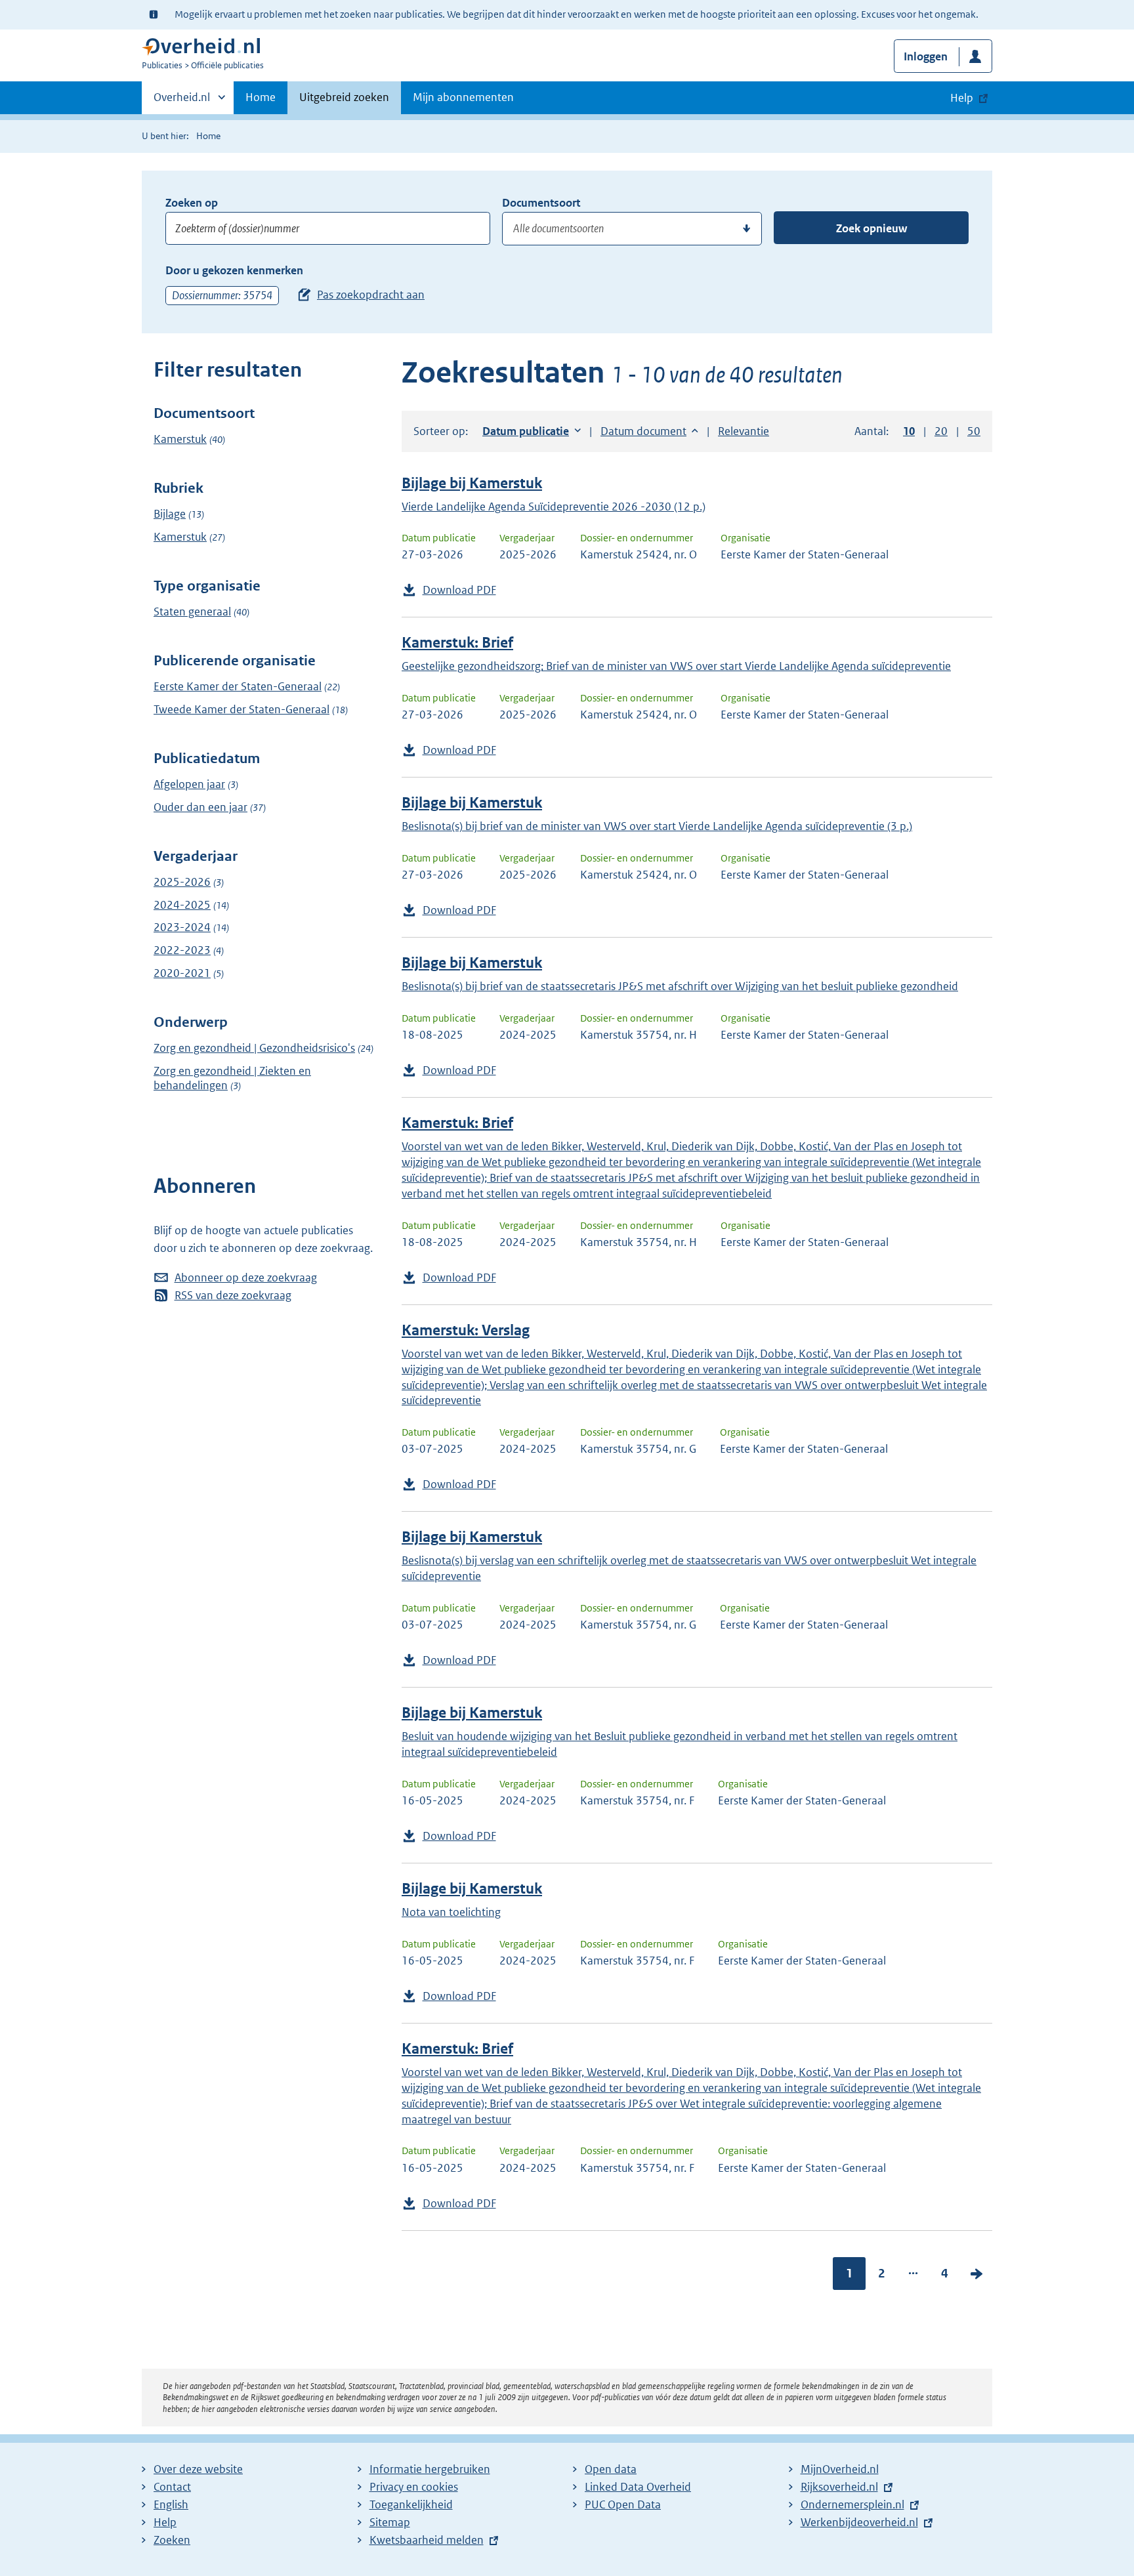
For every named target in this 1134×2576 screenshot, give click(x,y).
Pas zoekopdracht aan (371, 295)
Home (261, 97)
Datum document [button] (643, 431)
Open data (611, 2469)
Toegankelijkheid (411, 2504)
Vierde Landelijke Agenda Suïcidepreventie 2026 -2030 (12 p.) (554, 507)
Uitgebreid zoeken (344, 97)
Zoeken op (192, 203)
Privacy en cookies (414, 2487)
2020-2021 (182, 973)
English (171, 2504)
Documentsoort (541, 203)
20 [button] (941, 431)
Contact (172, 2487)
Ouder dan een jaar (200, 807)
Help (165, 2522)
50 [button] (974, 431)
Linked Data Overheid (638, 2487)
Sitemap (390, 2522)
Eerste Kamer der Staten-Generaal (238, 686)
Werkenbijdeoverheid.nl (859, 2522)
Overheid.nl (182, 102)
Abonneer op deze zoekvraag (246, 1278)
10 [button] (909, 431)
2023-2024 (182, 927)
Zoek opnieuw (871, 228)
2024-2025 (182, 905)
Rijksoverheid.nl (839, 2487)
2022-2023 (182, 950)
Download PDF (459, 590)
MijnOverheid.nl (840, 2469)
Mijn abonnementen (463, 97)
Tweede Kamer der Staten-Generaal (241, 709)
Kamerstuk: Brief (457, 643)
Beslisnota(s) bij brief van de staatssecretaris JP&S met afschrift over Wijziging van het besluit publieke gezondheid (680, 986)
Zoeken (172, 2540)
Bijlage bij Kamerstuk (472, 483)
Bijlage (170, 514)
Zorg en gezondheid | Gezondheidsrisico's (254, 1048)
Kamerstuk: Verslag (466, 1330)
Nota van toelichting (451, 1912)
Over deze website (198, 2469)
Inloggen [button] (926, 56)
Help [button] (962, 98)
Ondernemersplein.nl (852, 2504)
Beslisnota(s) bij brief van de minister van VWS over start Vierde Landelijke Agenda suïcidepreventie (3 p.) (657, 826)
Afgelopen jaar (189, 784)
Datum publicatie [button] (526, 431)
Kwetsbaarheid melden (427, 2540)
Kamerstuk (180, 439)
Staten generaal (192, 612)
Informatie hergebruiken (430, 2469)
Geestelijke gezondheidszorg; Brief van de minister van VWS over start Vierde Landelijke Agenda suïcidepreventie (676, 666)
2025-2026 (182, 882)
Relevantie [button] (744, 431)
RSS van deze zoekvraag (233, 1295)
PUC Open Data (623, 2504)
